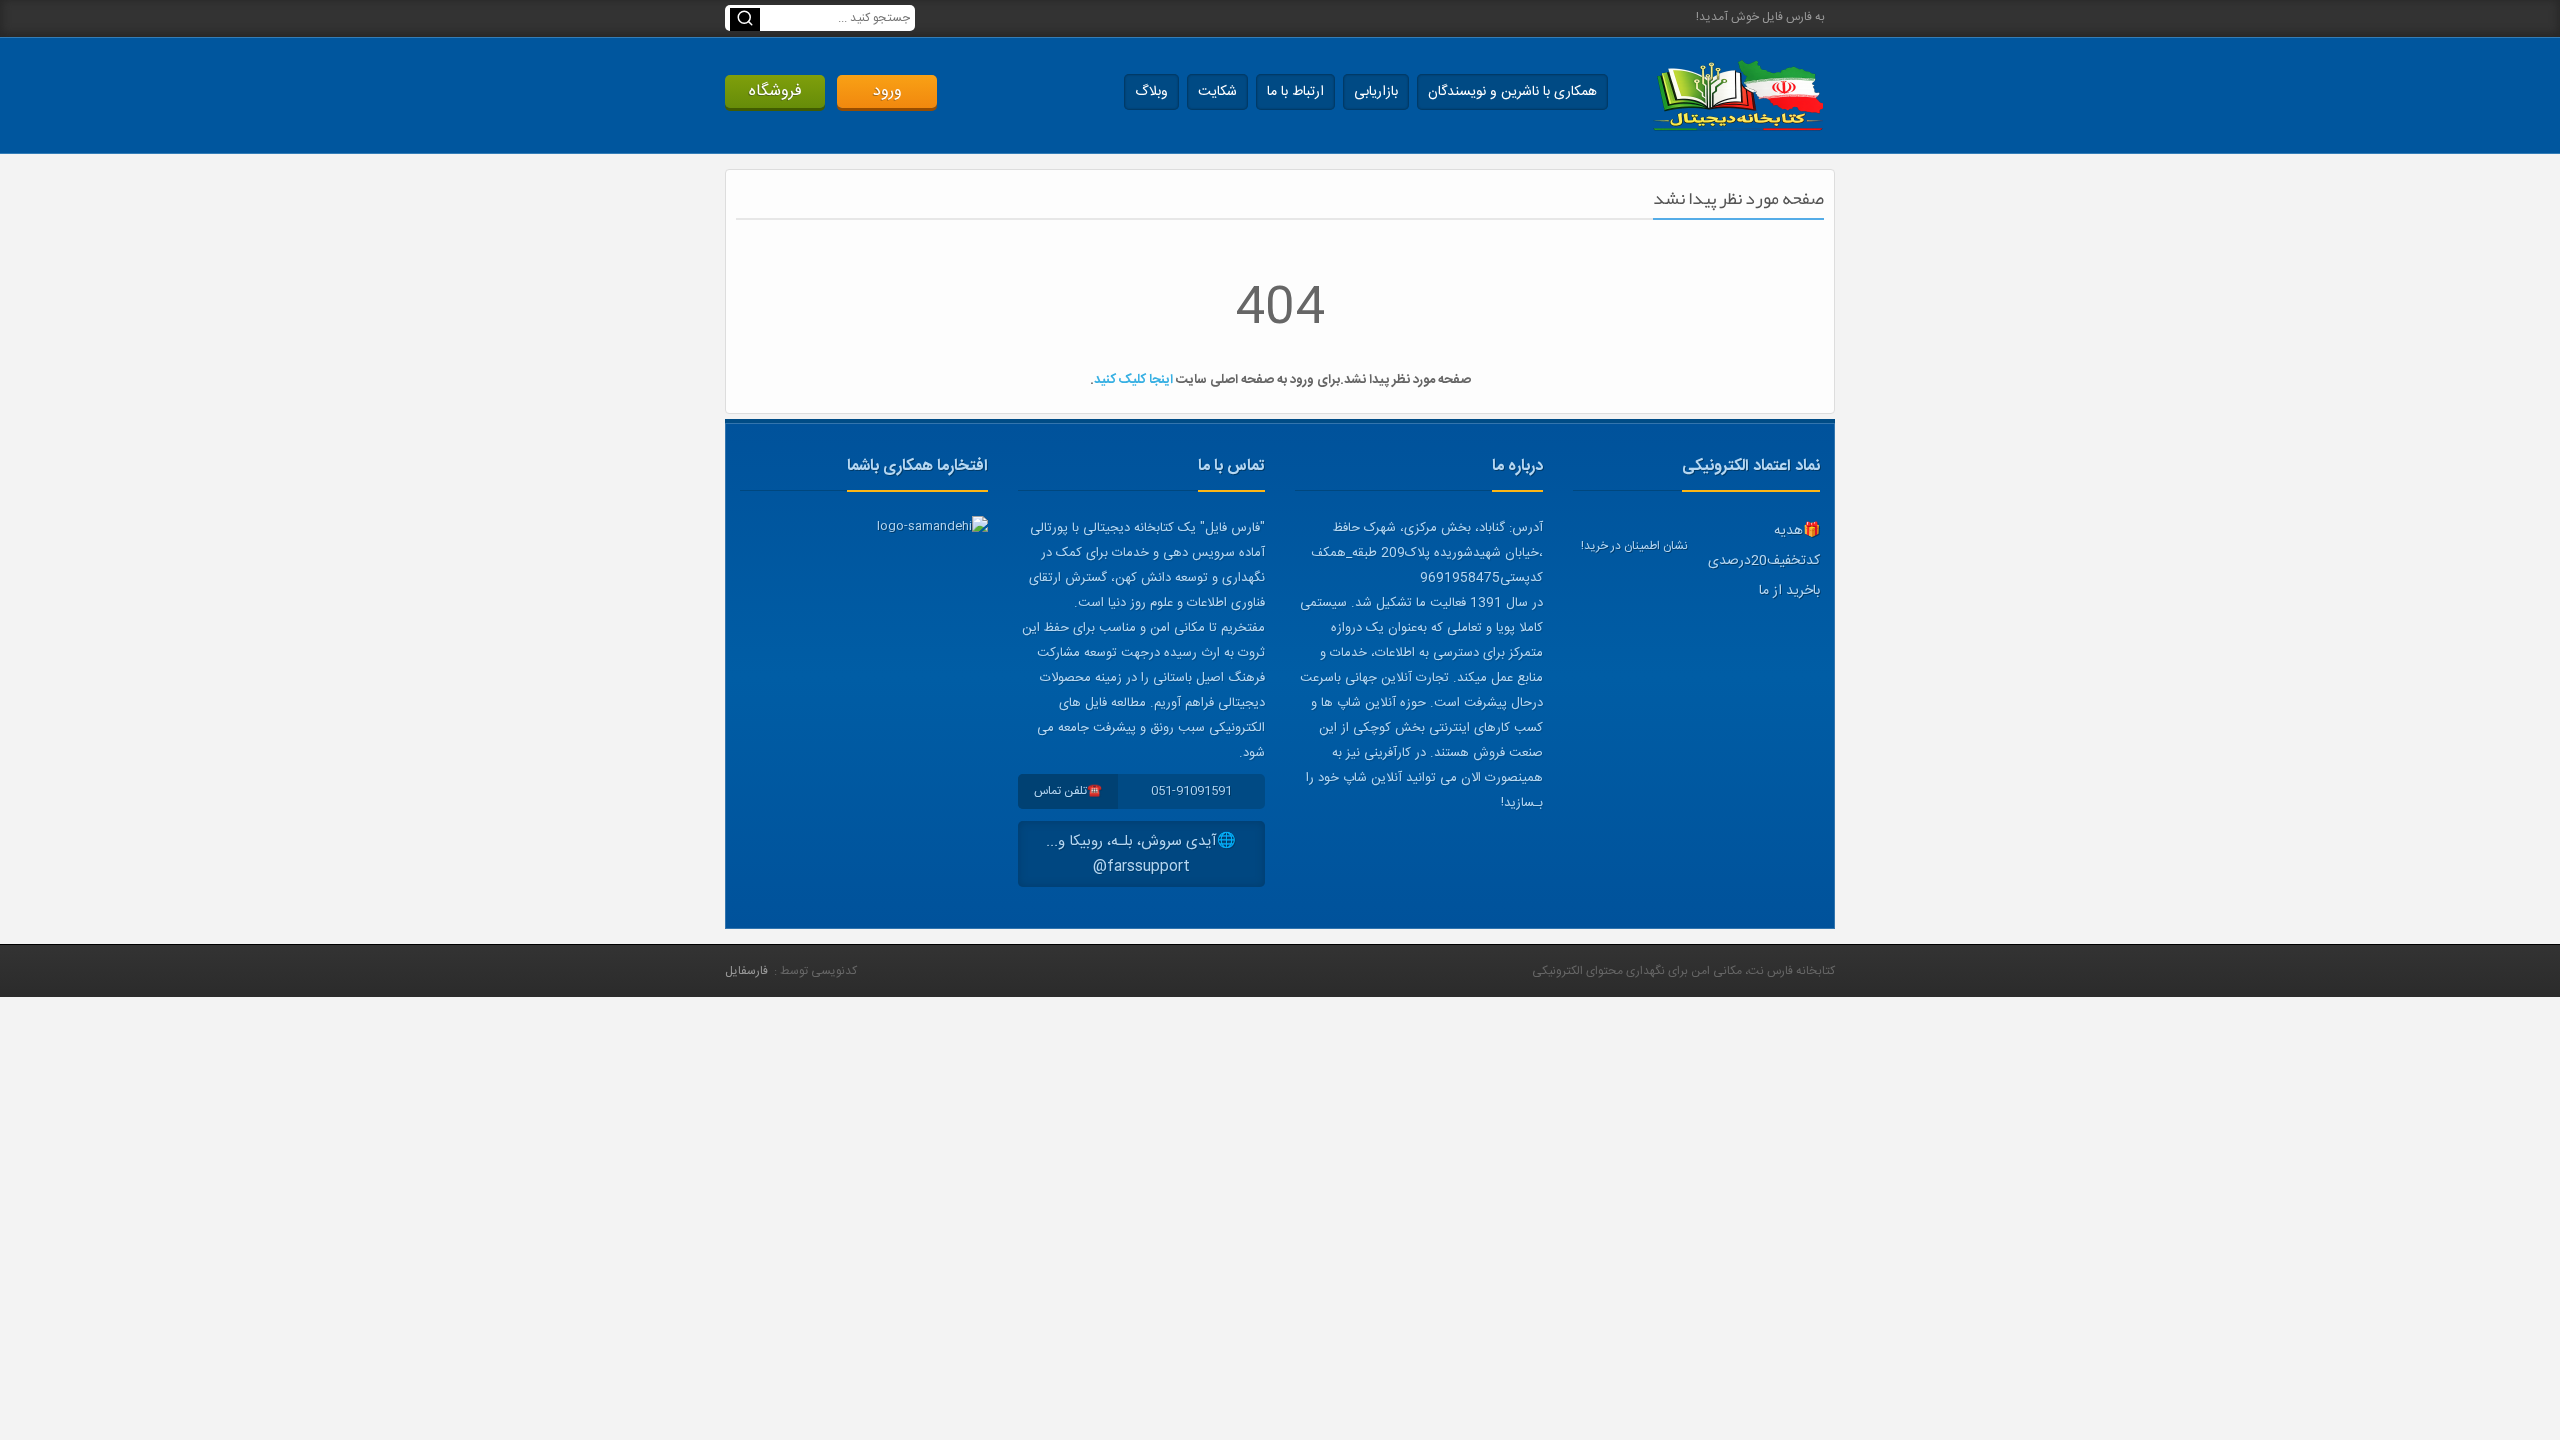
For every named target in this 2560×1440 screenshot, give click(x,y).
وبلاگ (1151, 92)
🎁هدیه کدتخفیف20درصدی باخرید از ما (1764, 561)
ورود (887, 91)
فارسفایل (746, 971)
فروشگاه (775, 91)
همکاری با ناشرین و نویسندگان (1512, 92)
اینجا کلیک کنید (1133, 380)
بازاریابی (1376, 92)
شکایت (1217, 92)
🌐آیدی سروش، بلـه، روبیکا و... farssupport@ (1141, 854)
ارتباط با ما (1295, 92)
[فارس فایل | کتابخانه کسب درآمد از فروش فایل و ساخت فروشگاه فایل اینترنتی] (1738, 95)
